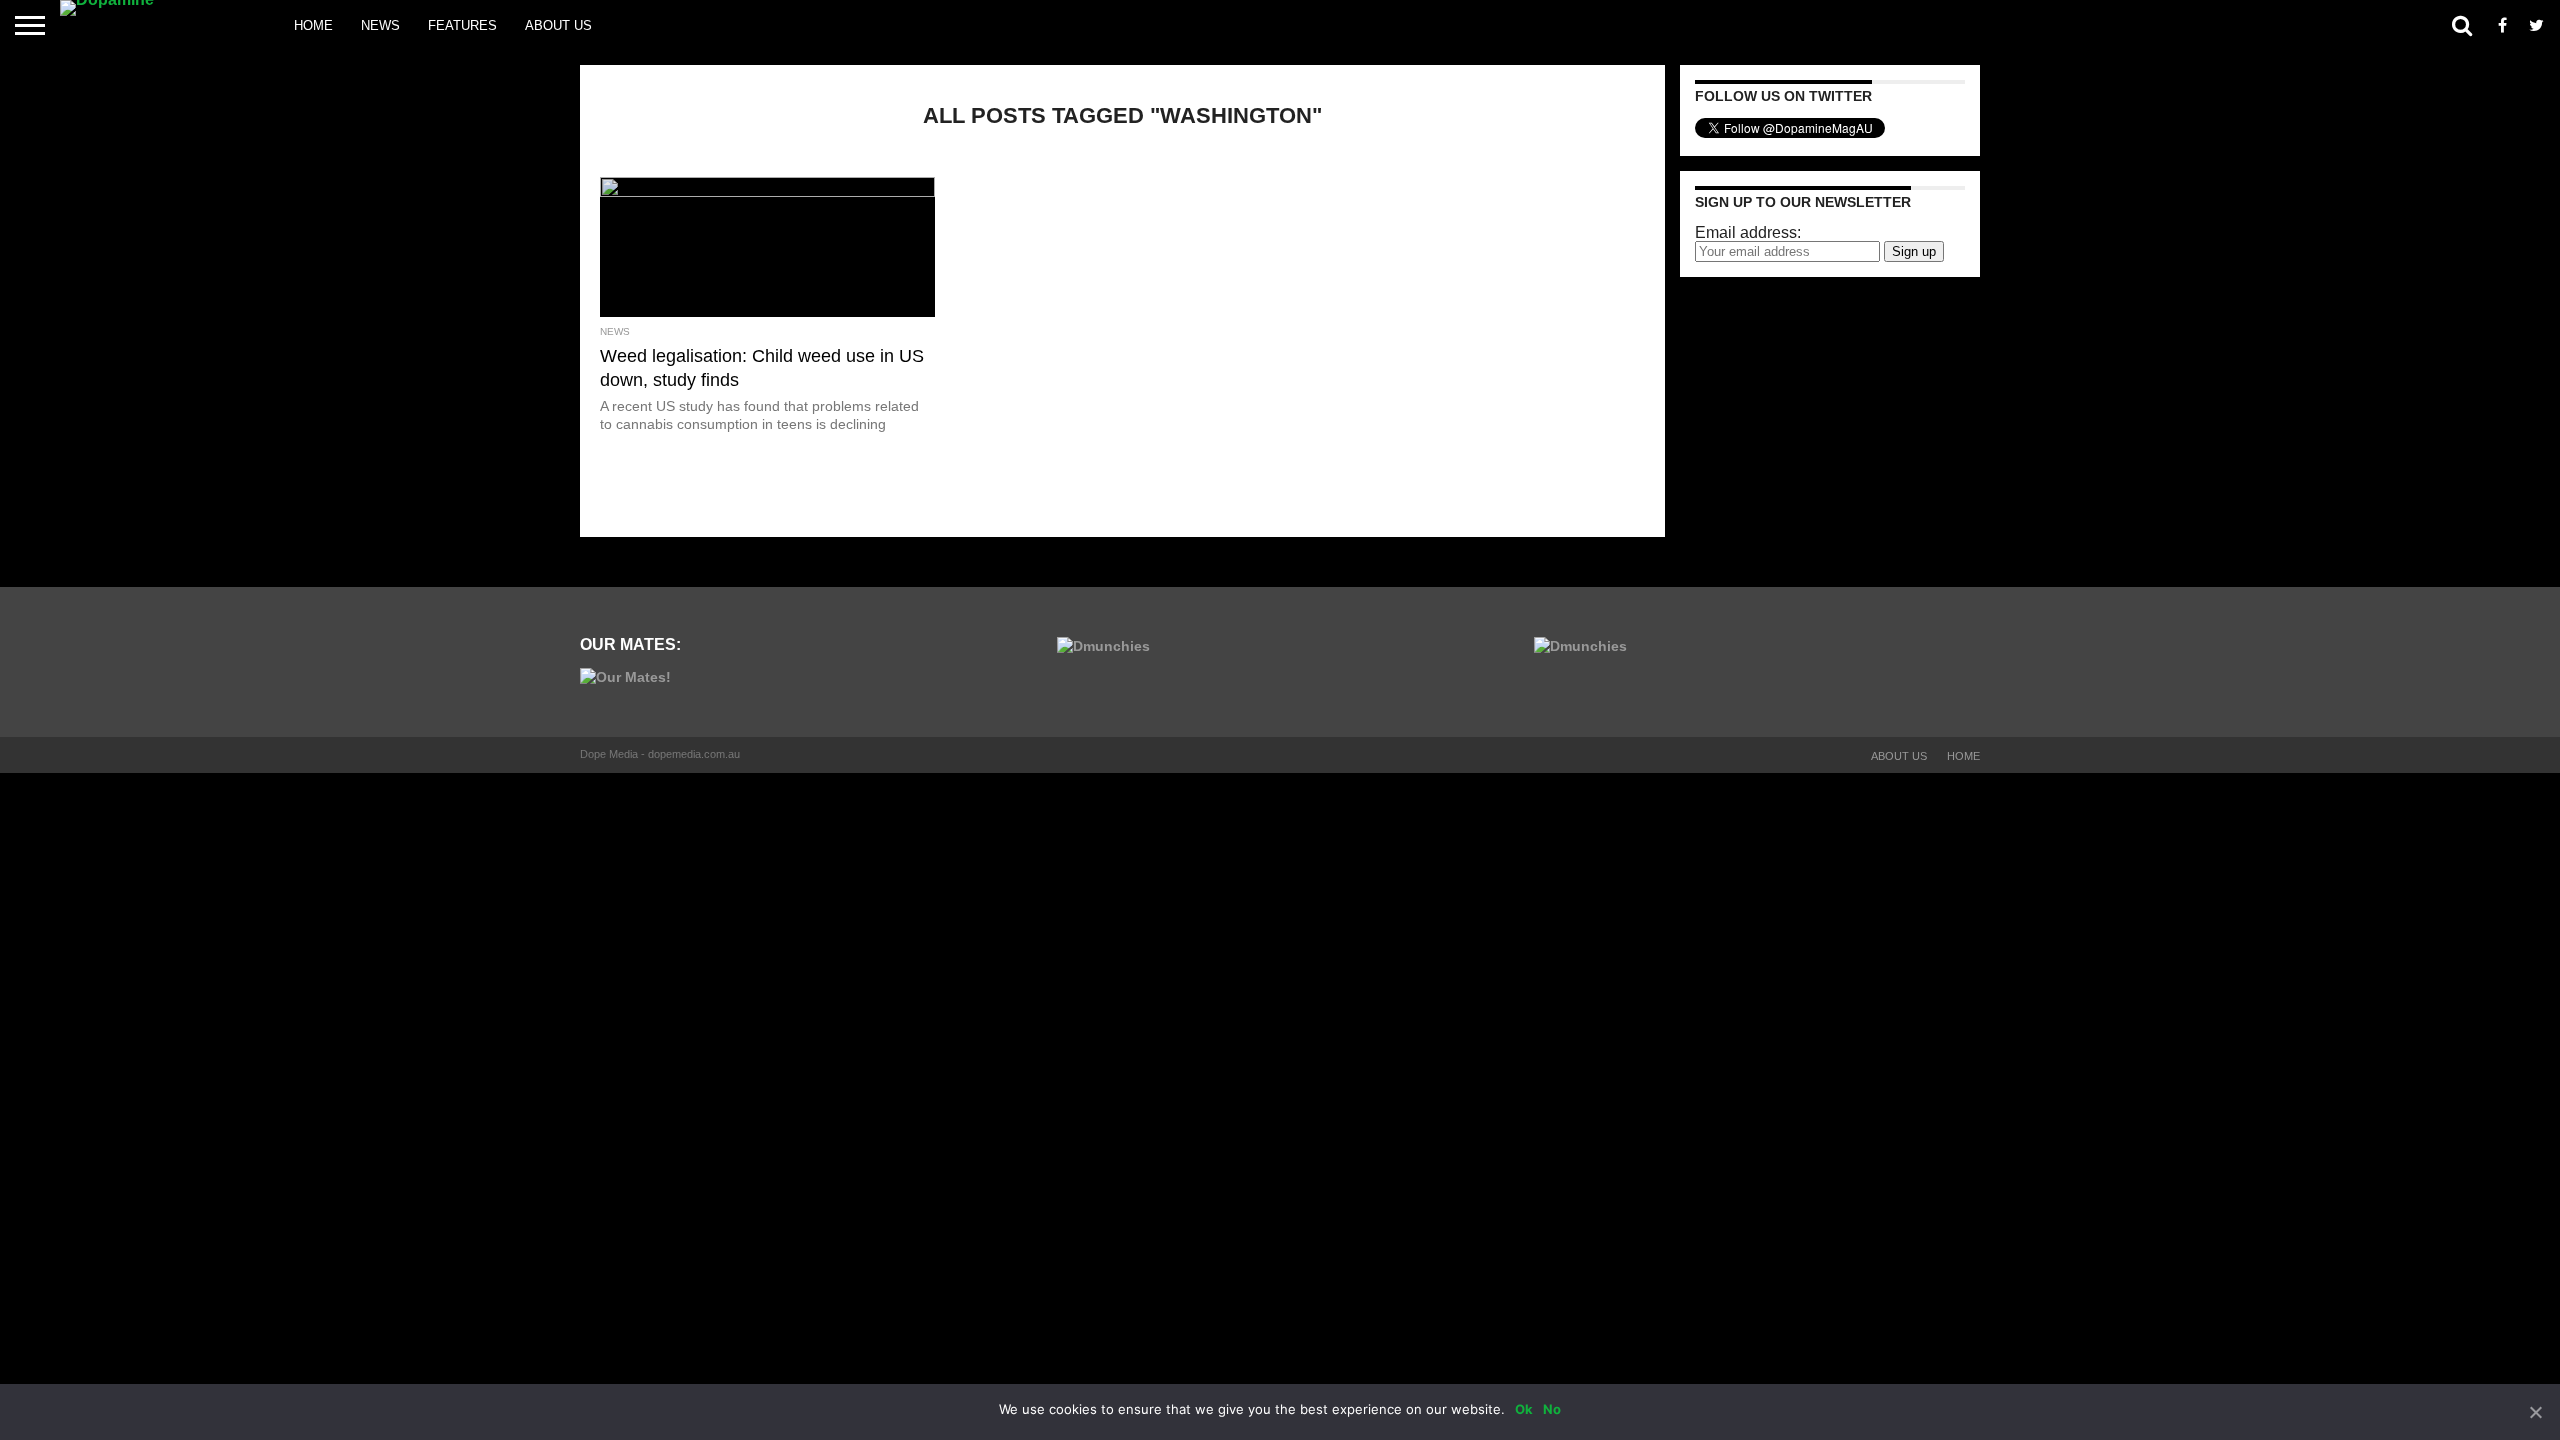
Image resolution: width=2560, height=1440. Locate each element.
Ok (1524, 1409)
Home (313, 25)
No (1552, 1409)
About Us (558, 25)
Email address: (1748, 232)
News (380, 25)
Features (462, 25)
